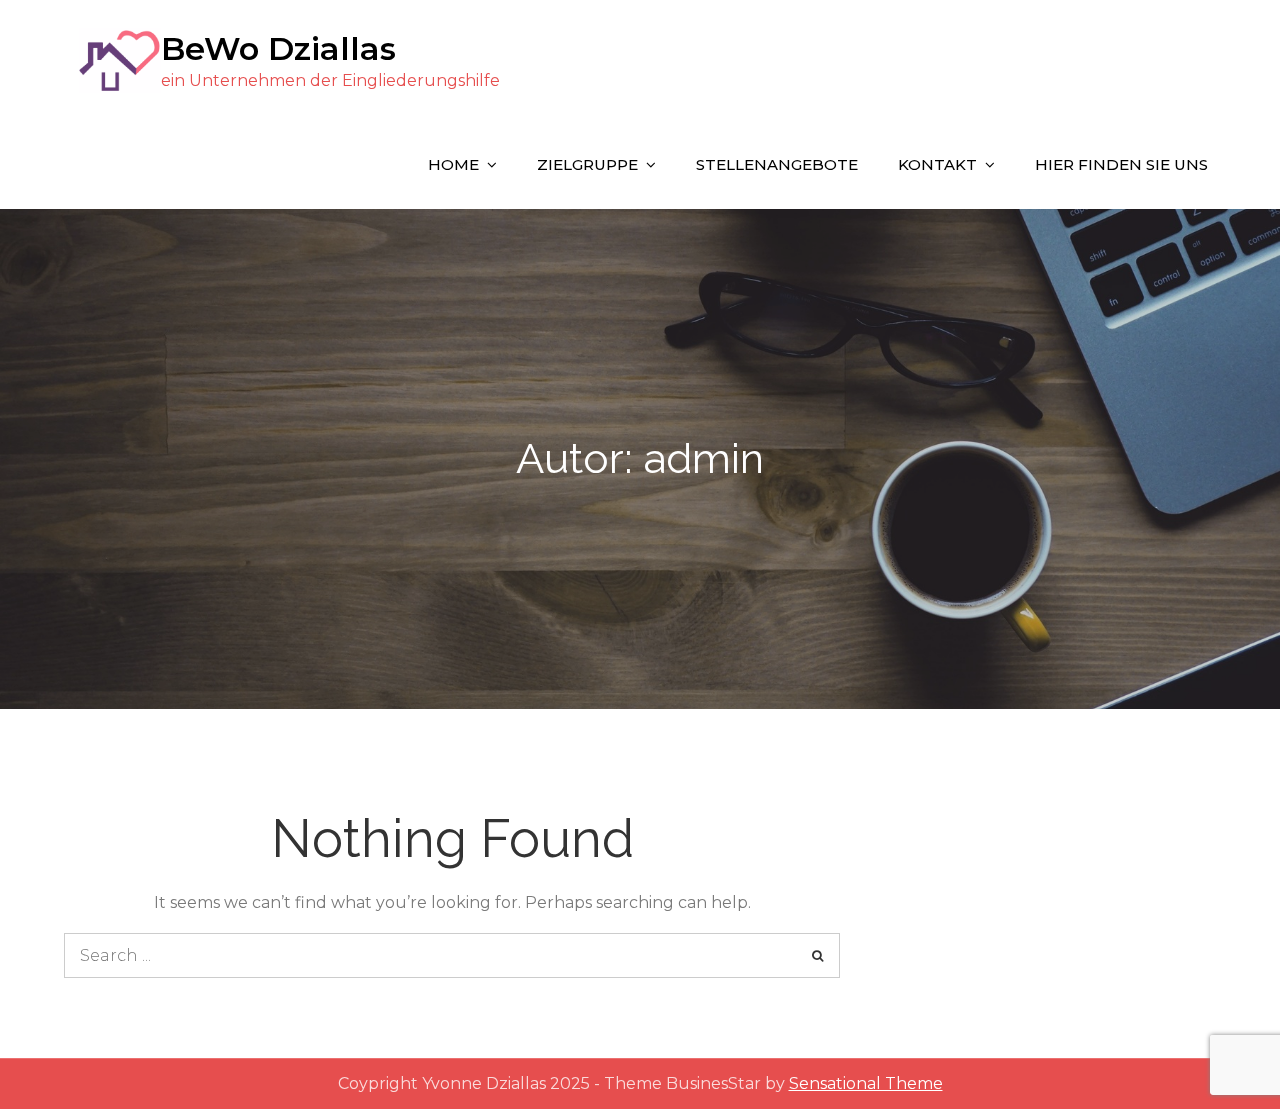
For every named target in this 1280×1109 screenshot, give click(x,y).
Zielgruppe (587, 164)
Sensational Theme (866, 1083)
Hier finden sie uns (1121, 164)
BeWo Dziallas (278, 48)
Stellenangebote (777, 164)
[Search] (817, 955)
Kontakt (937, 164)
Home (453, 164)
